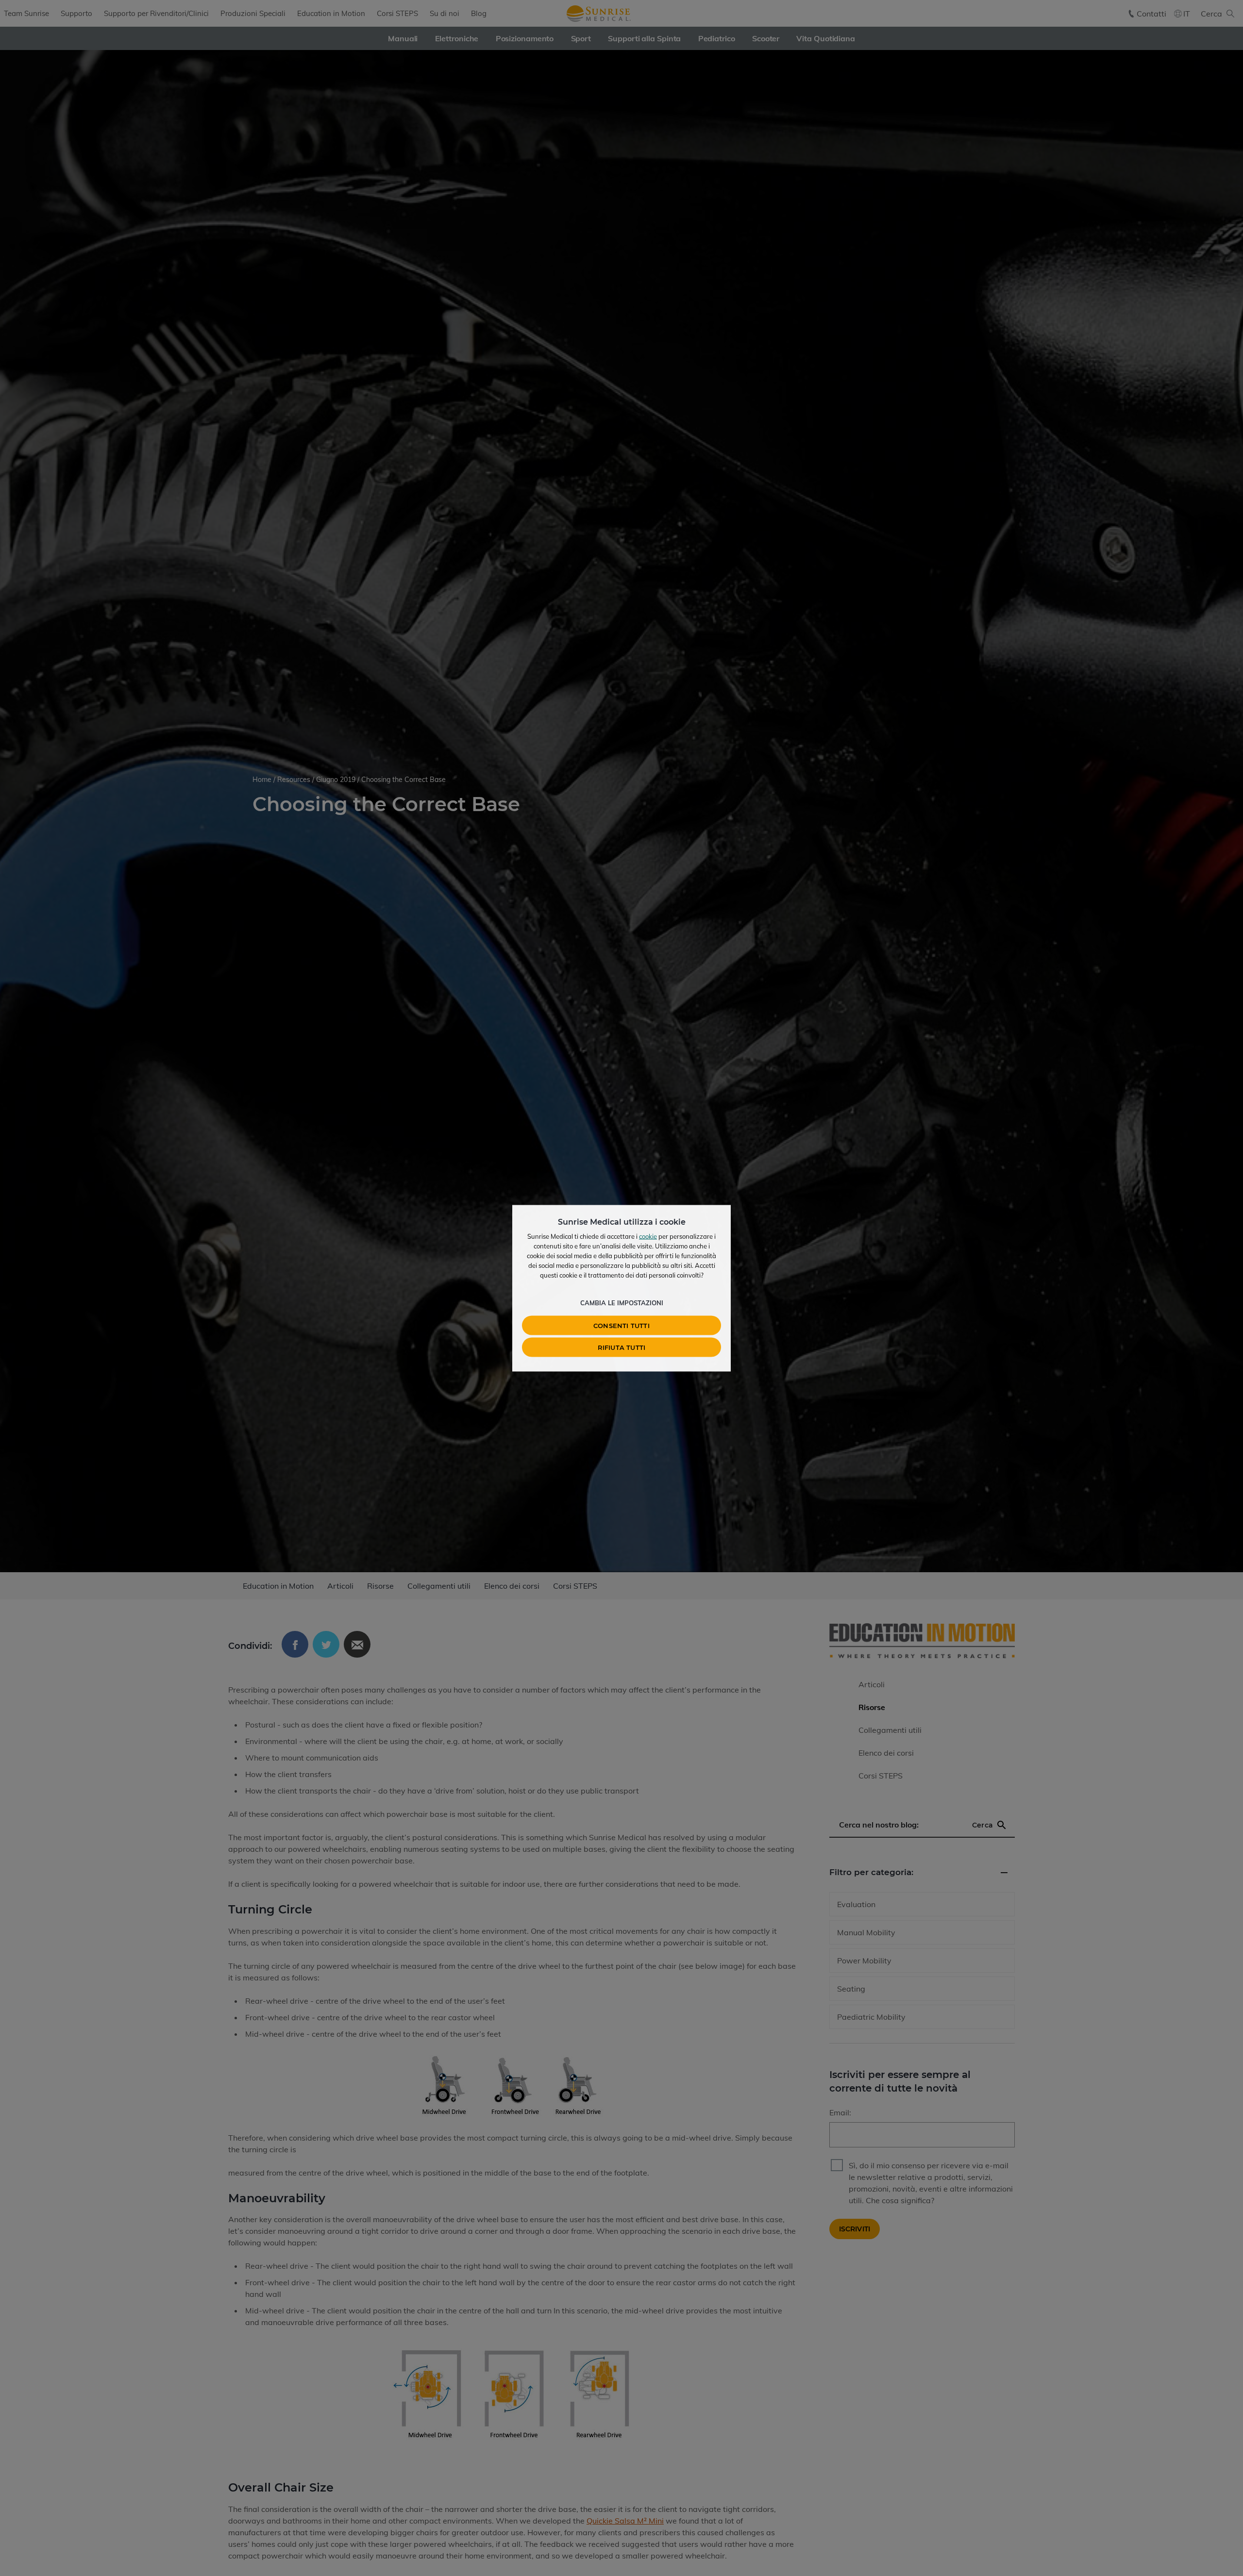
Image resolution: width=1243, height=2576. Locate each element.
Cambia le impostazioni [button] (622, 1302)
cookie (648, 1236)
